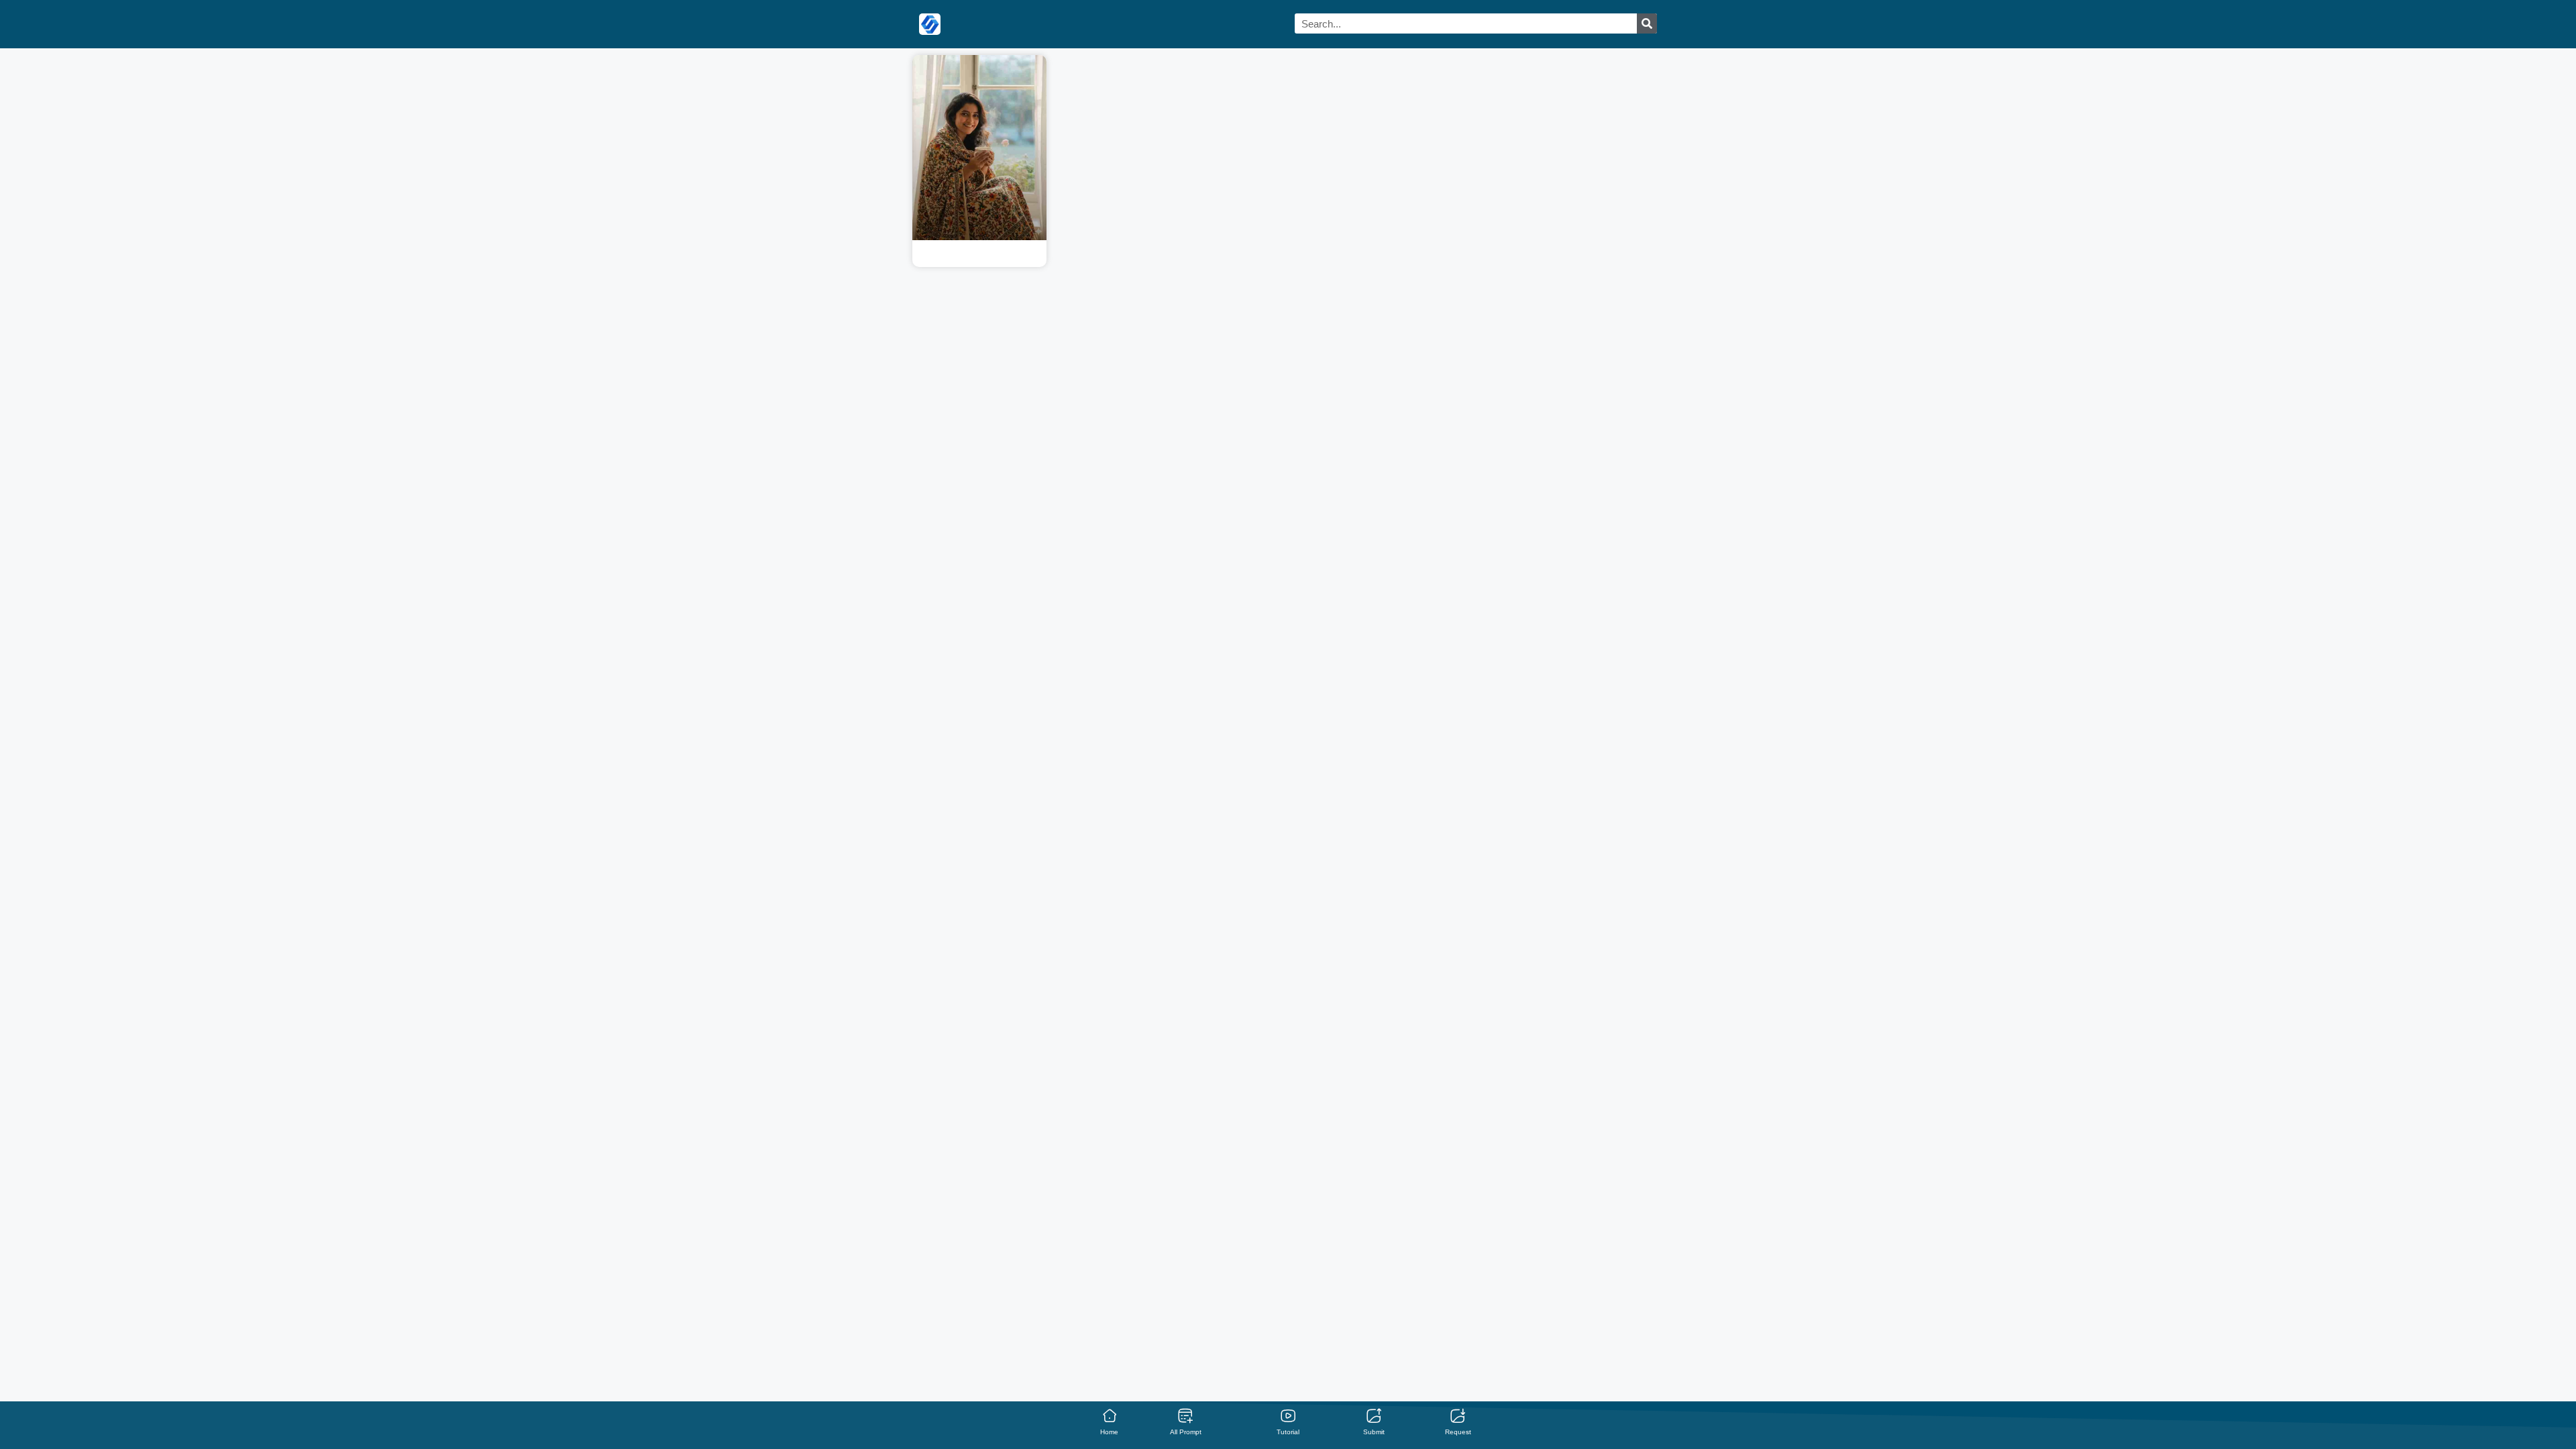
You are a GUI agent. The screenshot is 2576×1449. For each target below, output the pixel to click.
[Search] (1647, 23)
